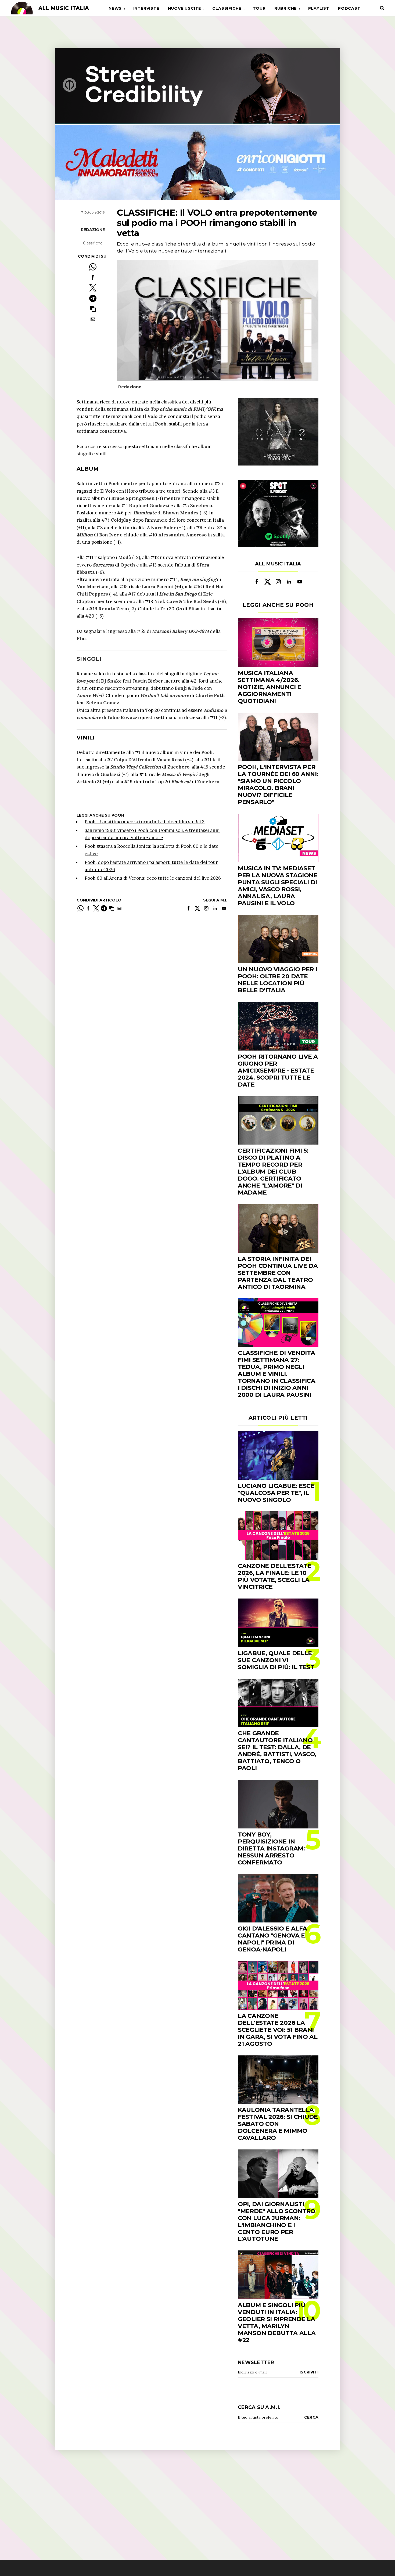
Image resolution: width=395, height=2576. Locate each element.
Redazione (93, 230)
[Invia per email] (93, 319)
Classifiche (227, 8)
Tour (259, 8)
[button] (93, 309)
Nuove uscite (185, 8)
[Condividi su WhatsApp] (93, 267)
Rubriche (286, 8)
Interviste (146, 8)
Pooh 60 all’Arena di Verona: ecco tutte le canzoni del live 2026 (153, 878)
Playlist (319, 8)
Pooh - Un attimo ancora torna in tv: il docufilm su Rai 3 (145, 822)
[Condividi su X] (93, 288)
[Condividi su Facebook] (93, 277)
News (115, 8)
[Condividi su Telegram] (93, 298)
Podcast (349, 8)
